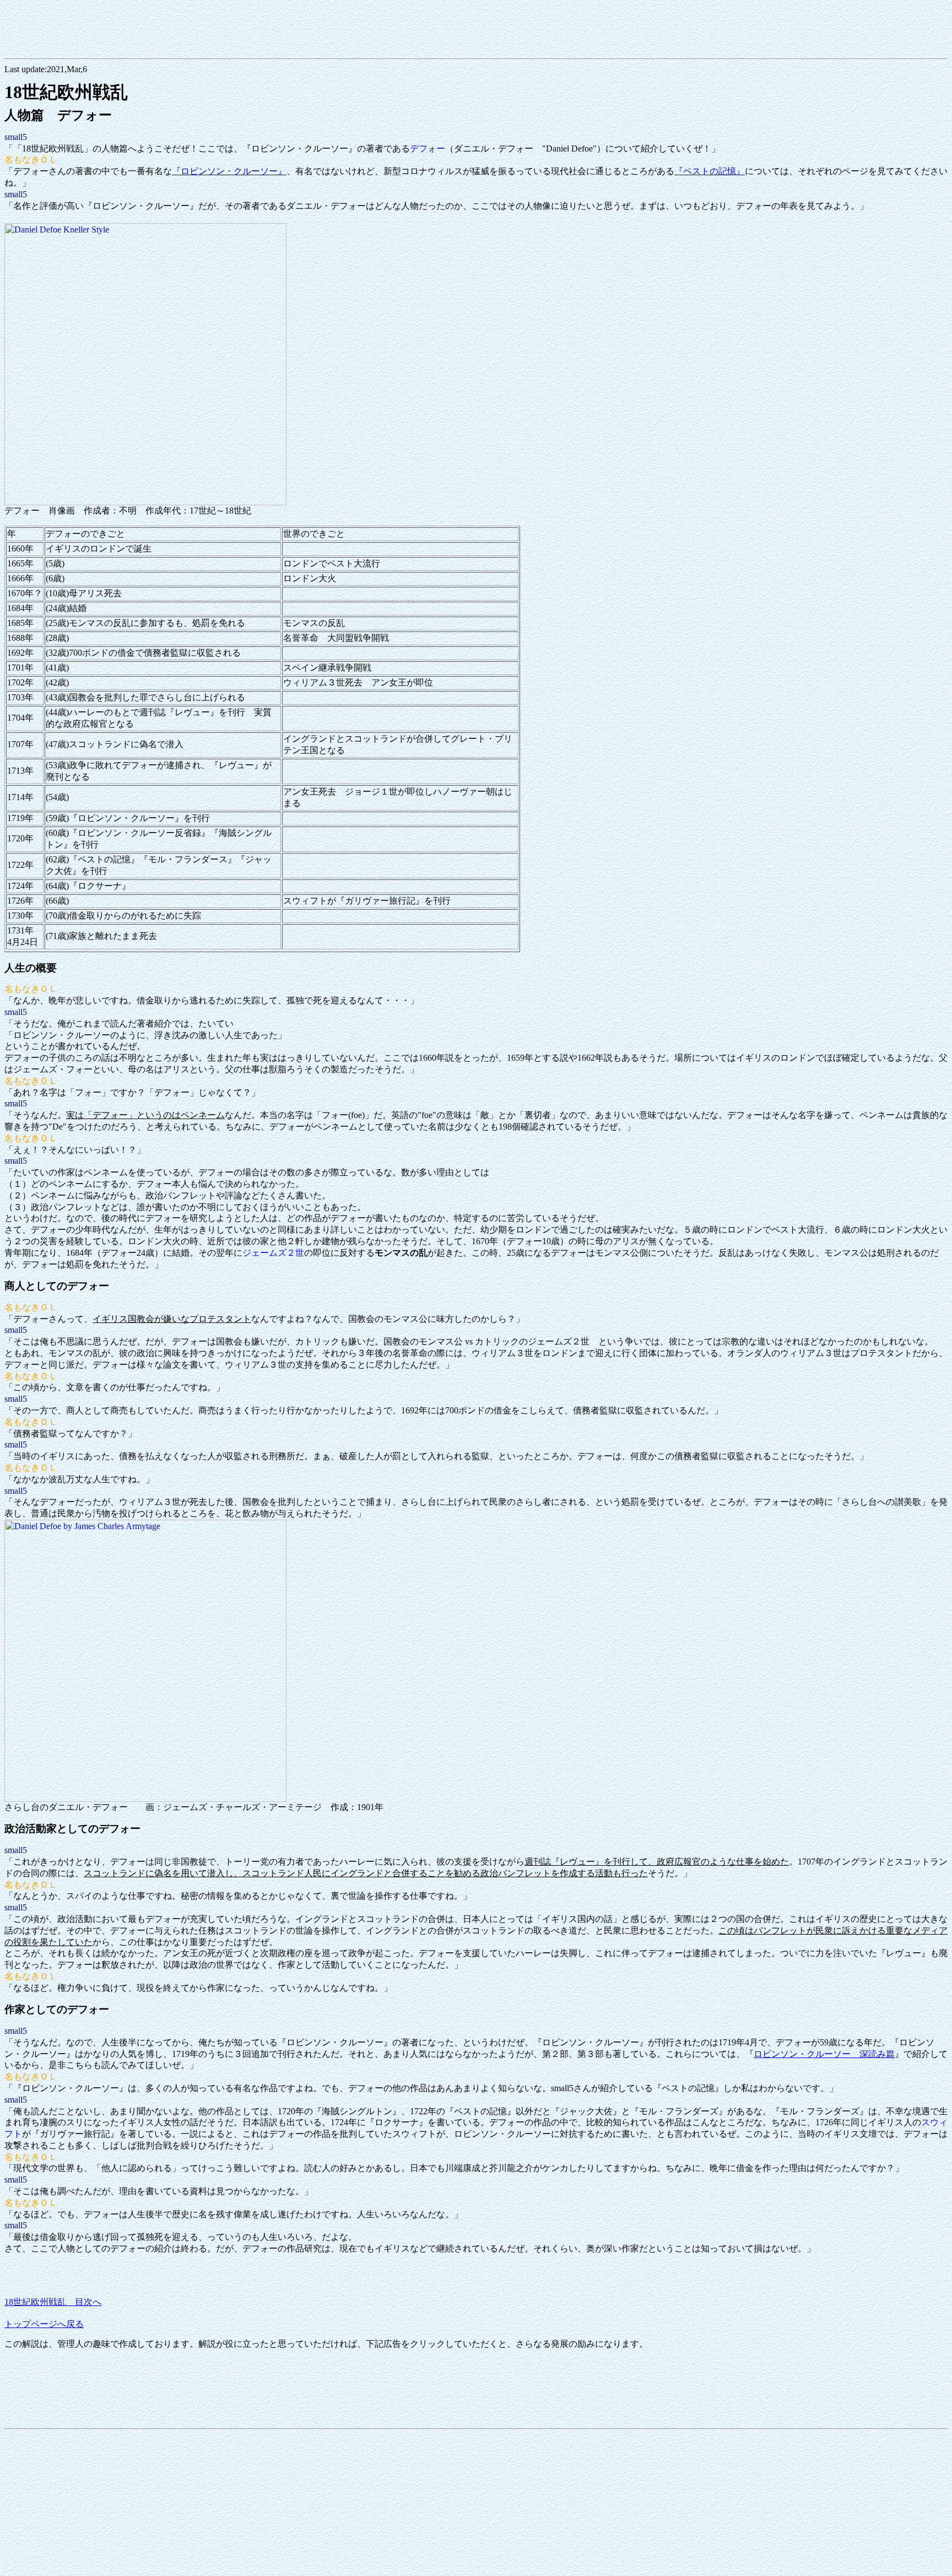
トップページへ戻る (44, 2324)
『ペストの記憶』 (710, 171)
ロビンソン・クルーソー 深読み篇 (824, 2054)
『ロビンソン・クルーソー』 (229, 171)
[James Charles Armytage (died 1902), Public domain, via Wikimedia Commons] (145, 1799)
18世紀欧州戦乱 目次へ (53, 2302)
